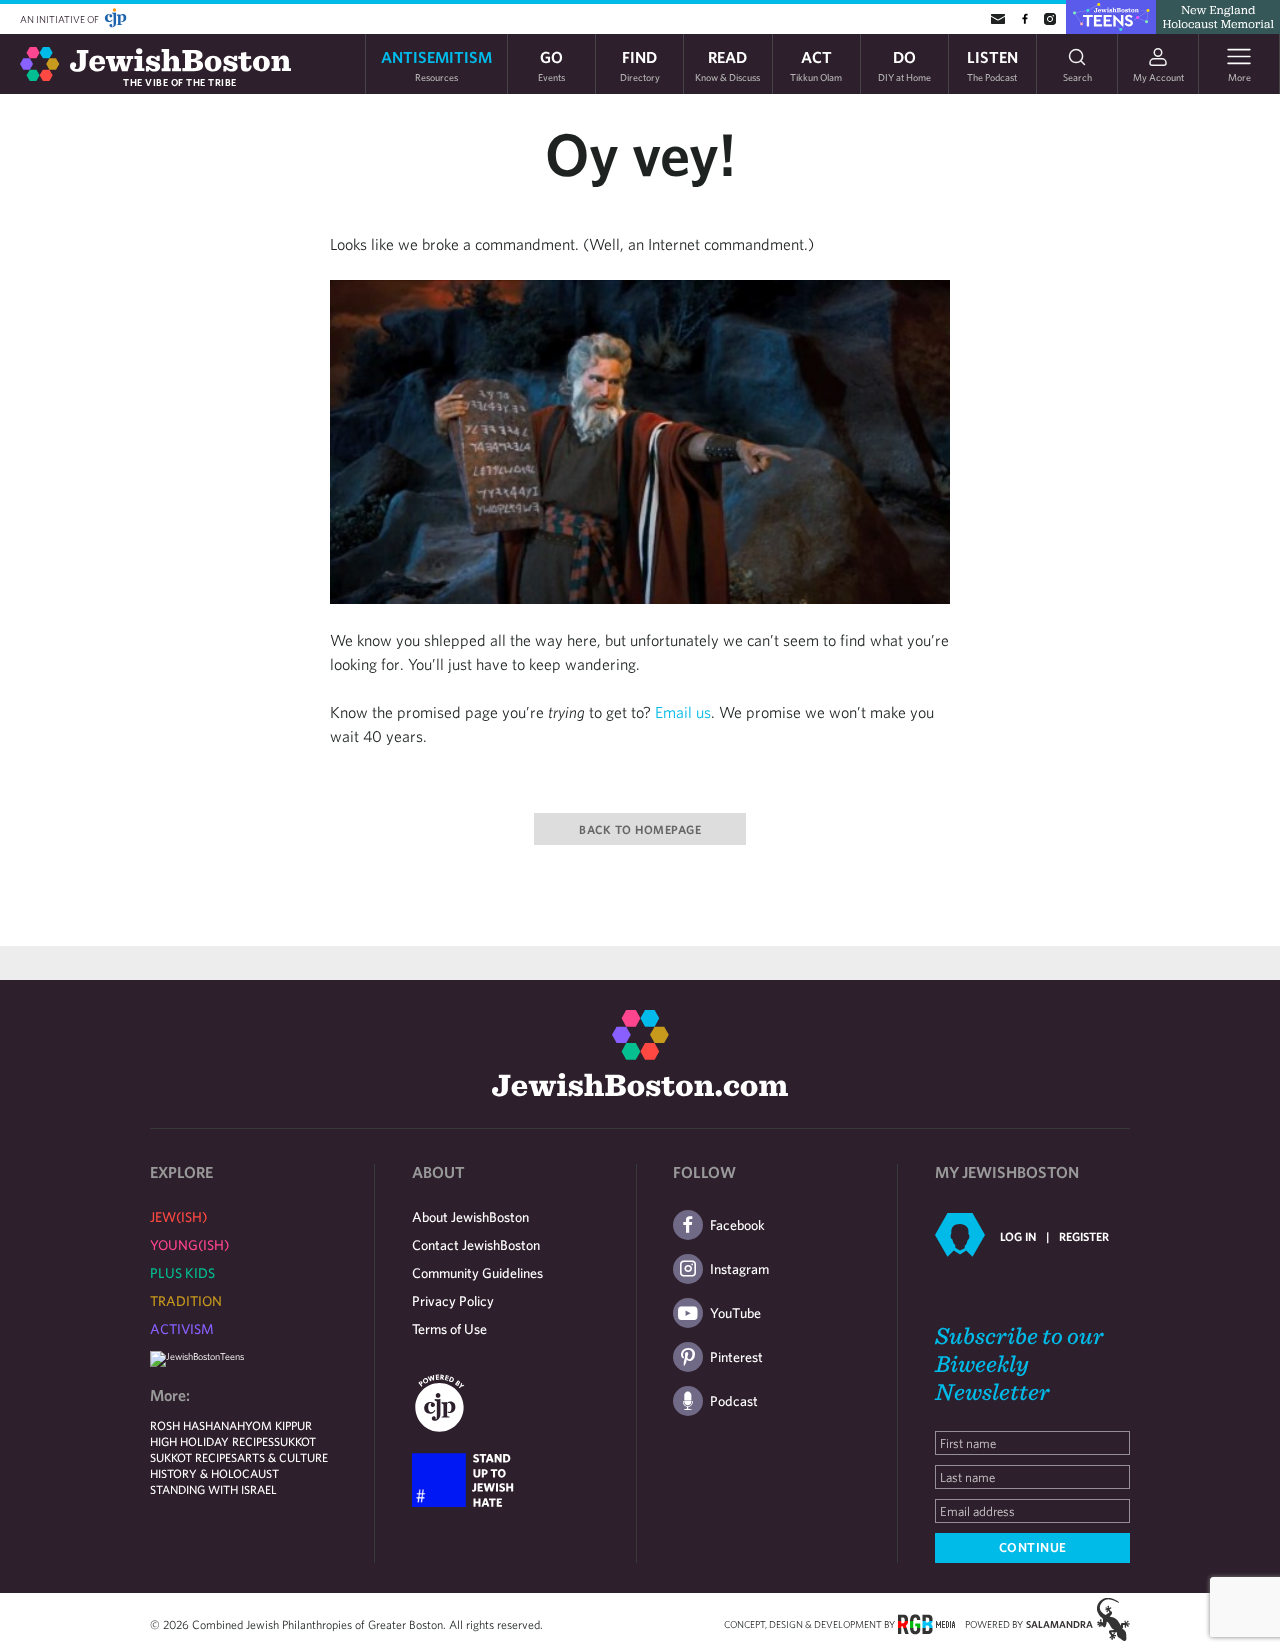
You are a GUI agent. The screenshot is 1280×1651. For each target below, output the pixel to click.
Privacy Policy (453, 1301)
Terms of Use (449, 1329)
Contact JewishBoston (476, 1245)
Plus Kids (182, 1273)
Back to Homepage (640, 829)
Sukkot (295, 1441)
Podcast (734, 1401)
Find (640, 64)
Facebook (737, 1225)
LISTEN (992, 64)
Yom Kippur (278, 1425)
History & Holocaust (214, 1473)
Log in (1018, 1236)
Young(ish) (189, 1245)
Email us (683, 712)
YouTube (735, 1313)
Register (1084, 1236)
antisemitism (436, 64)
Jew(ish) (178, 1217)
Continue (1033, 1547)
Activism (182, 1329)
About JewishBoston (470, 1217)
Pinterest (736, 1357)
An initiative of (60, 19)
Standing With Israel (213, 1489)
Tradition (186, 1301)
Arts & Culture (282, 1457)
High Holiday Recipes (212, 1441)
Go (551, 64)
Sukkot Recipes (193, 1457)
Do (904, 64)
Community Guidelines (477, 1273)
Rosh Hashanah (197, 1425)
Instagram (739, 1269)
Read (727, 64)
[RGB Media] (926, 1623)
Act (816, 64)
